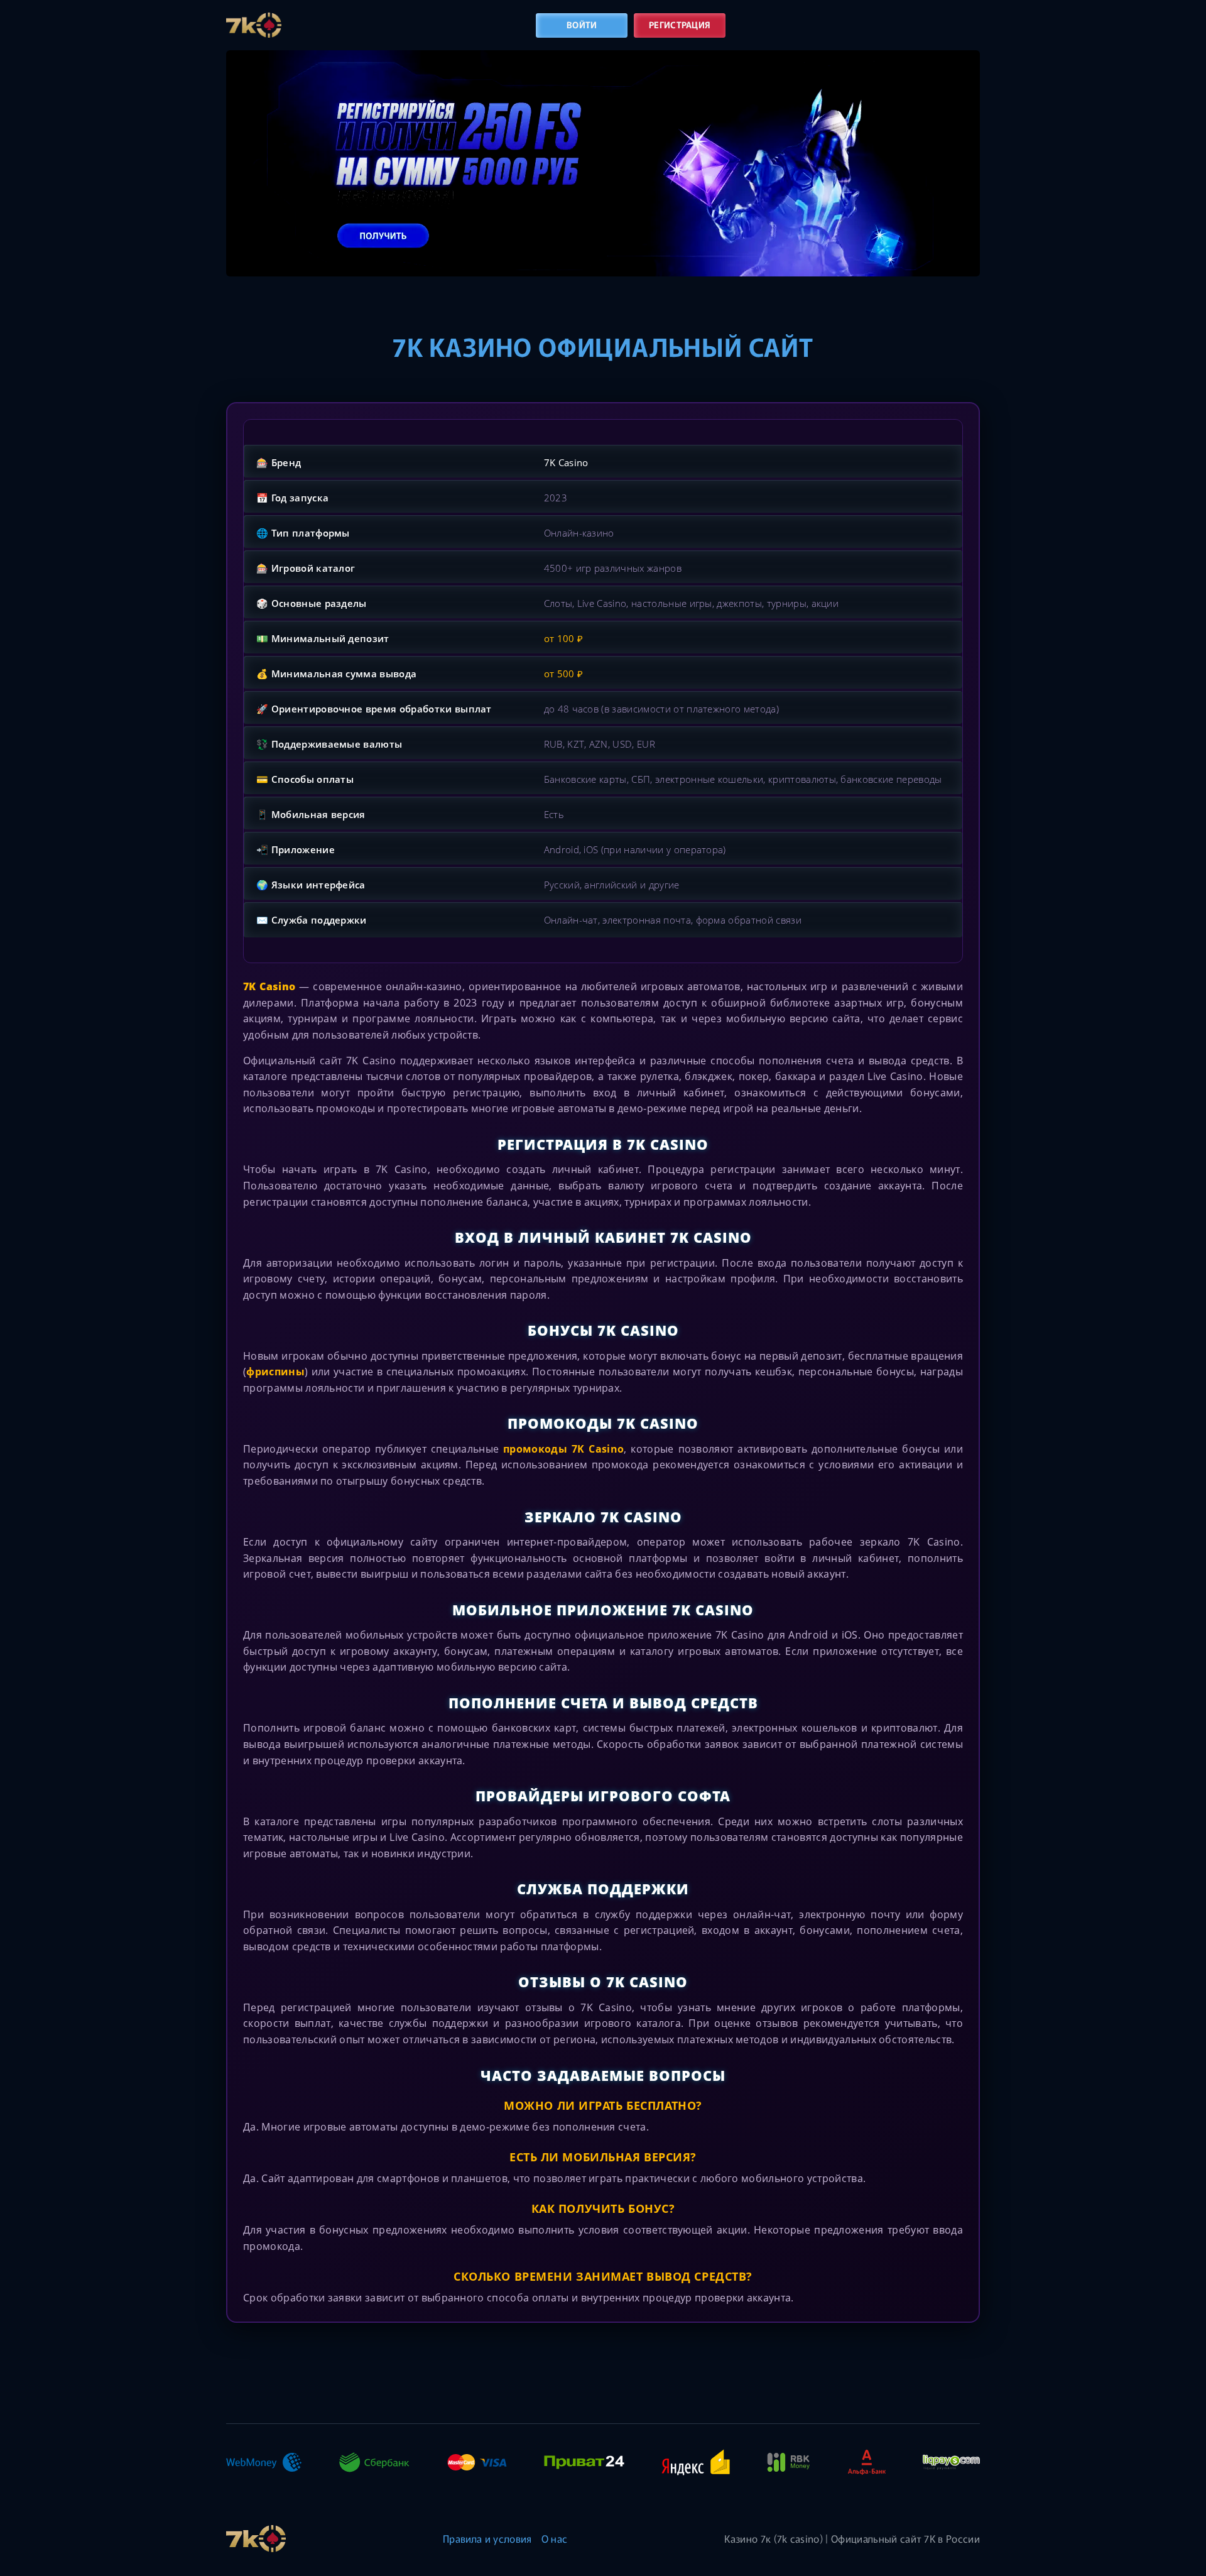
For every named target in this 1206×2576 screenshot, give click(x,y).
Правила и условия (487, 2538)
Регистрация (680, 25)
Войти (582, 25)
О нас (555, 2538)
